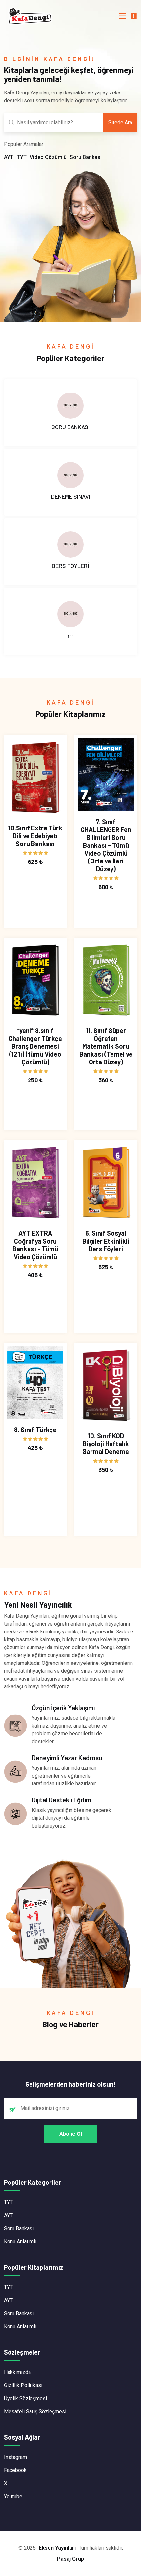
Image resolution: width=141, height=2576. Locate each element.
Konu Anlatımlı (20, 2241)
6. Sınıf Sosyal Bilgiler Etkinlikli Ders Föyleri (106, 1241)
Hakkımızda (17, 2372)
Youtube (13, 2496)
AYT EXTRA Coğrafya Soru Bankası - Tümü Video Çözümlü (35, 1245)
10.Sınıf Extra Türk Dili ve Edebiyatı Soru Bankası (35, 836)
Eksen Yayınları (57, 2548)
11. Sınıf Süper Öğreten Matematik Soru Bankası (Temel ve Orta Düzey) (106, 1046)
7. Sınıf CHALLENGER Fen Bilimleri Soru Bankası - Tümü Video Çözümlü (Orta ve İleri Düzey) (106, 845)
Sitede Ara (120, 122)
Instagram (15, 2457)
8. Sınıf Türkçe (35, 1430)
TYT (22, 157)
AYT (9, 157)
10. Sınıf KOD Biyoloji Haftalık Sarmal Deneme (106, 1444)
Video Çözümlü (48, 157)
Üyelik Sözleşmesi (25, 2398)
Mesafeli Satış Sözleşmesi (35, 2411)
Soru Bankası (86, 157)
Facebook (15, 2470)
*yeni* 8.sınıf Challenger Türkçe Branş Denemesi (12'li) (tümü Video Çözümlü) (35, 1046)
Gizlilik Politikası (23, 2385)
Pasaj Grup (70, 2559)
